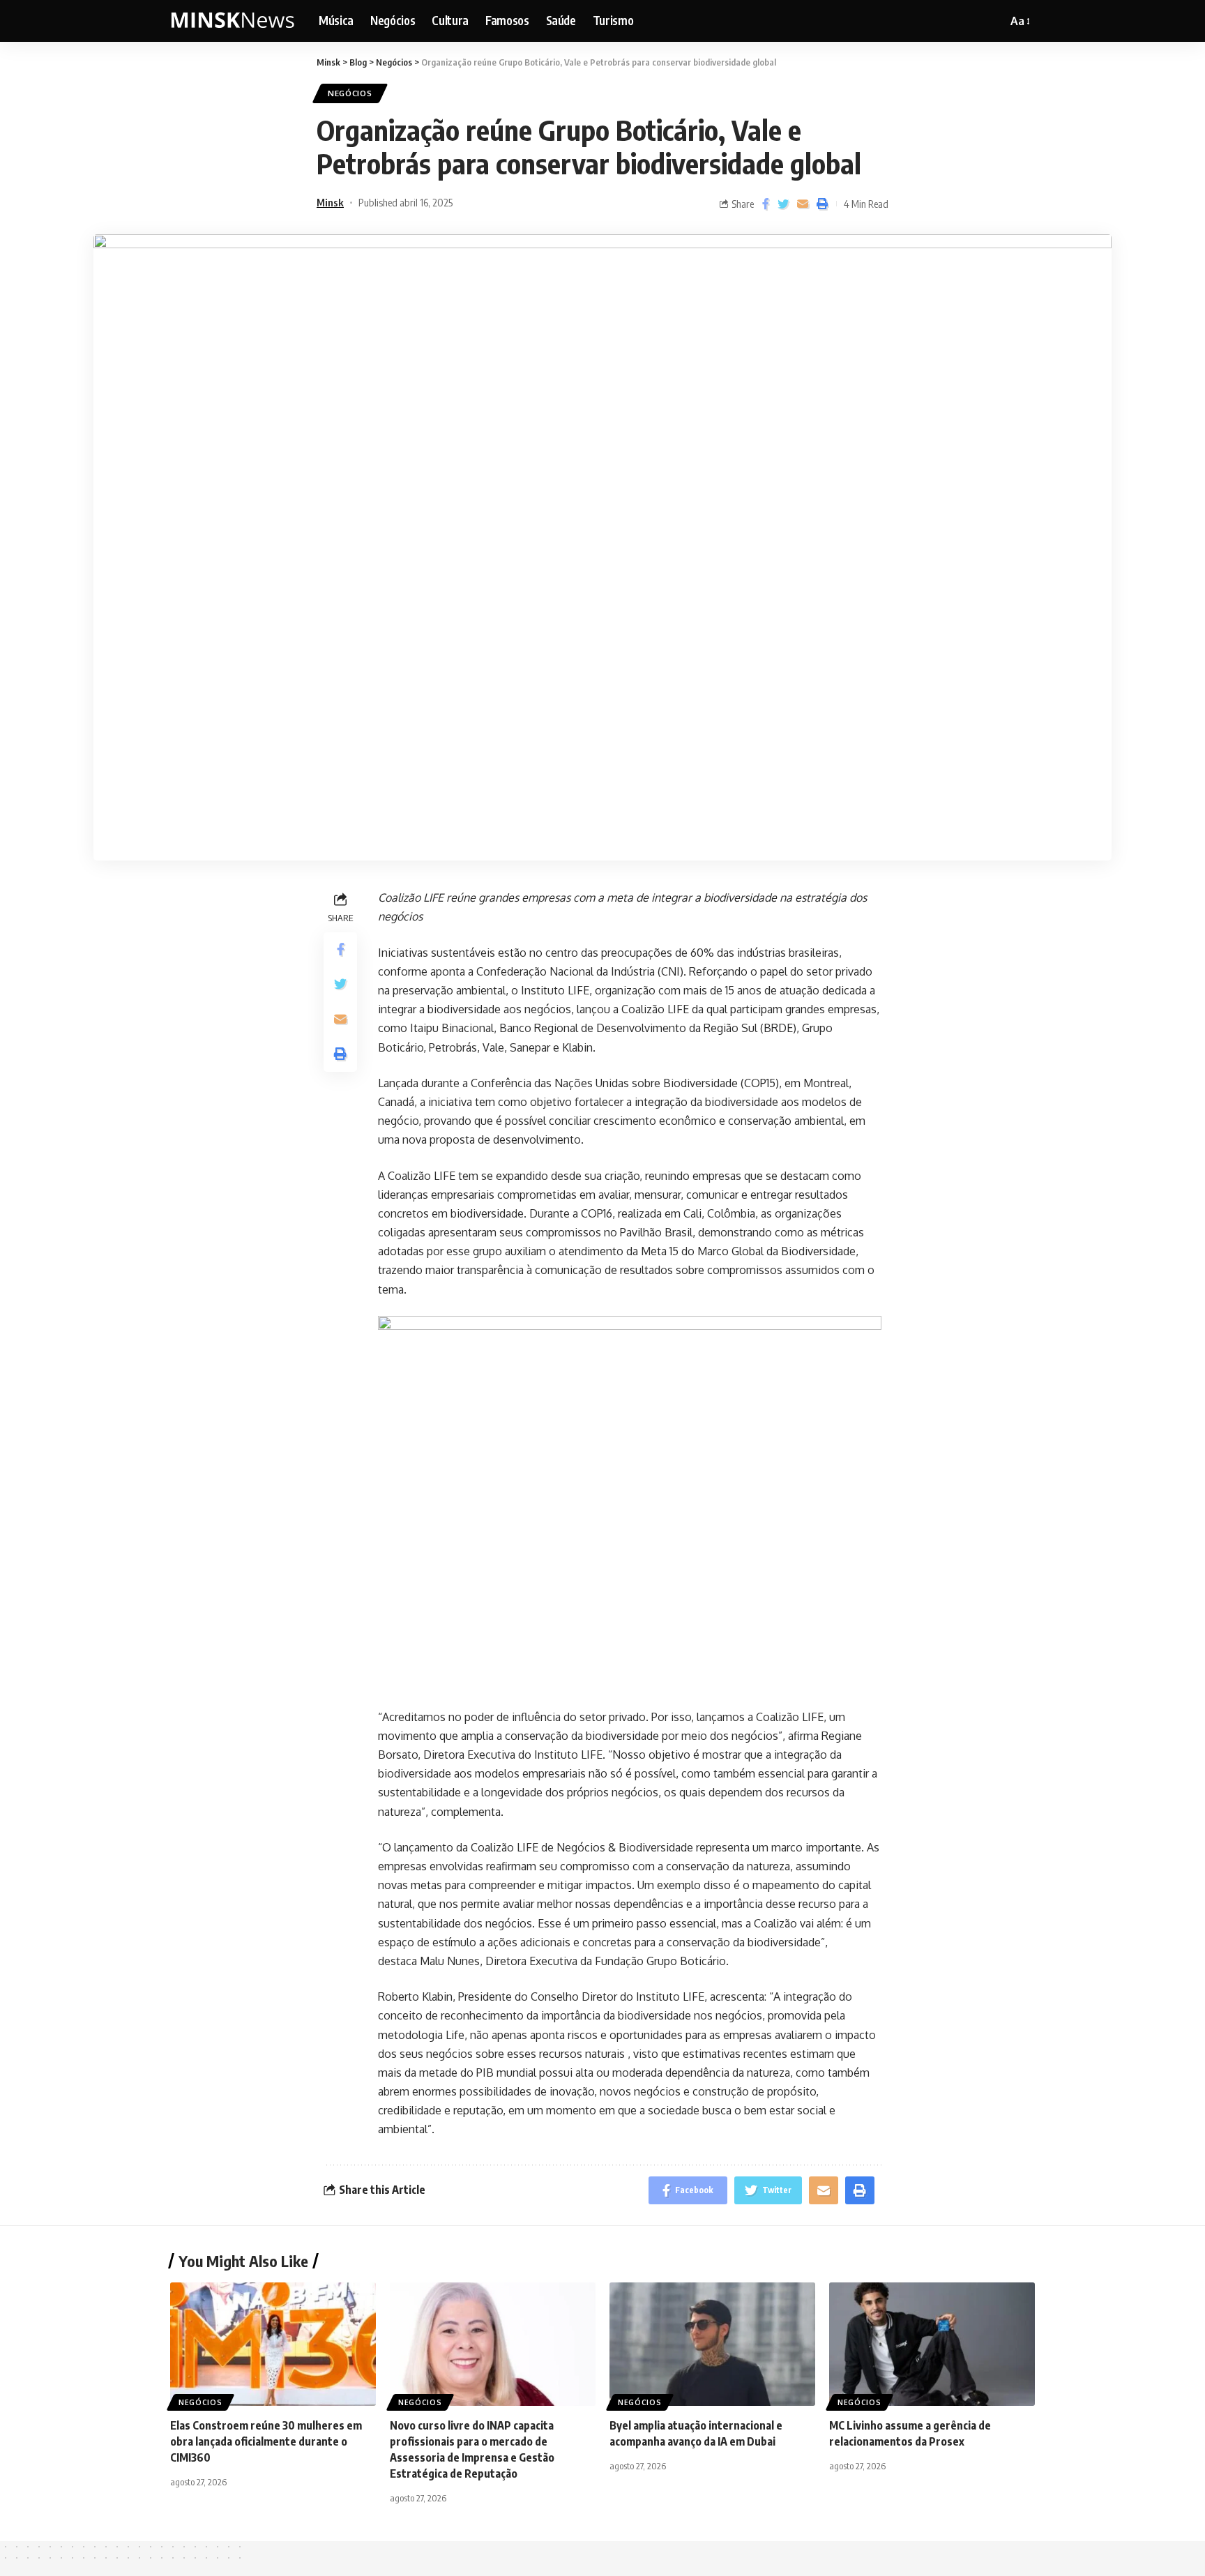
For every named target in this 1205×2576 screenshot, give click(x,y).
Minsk (330, 202)
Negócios (350, 93)
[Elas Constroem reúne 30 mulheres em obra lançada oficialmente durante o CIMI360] (273, 2344)
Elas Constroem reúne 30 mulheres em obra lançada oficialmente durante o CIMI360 (266, 2441)
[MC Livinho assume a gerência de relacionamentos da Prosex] (932, 2344)
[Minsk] (233, 21)
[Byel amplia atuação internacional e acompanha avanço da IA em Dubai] (712, 2344)
